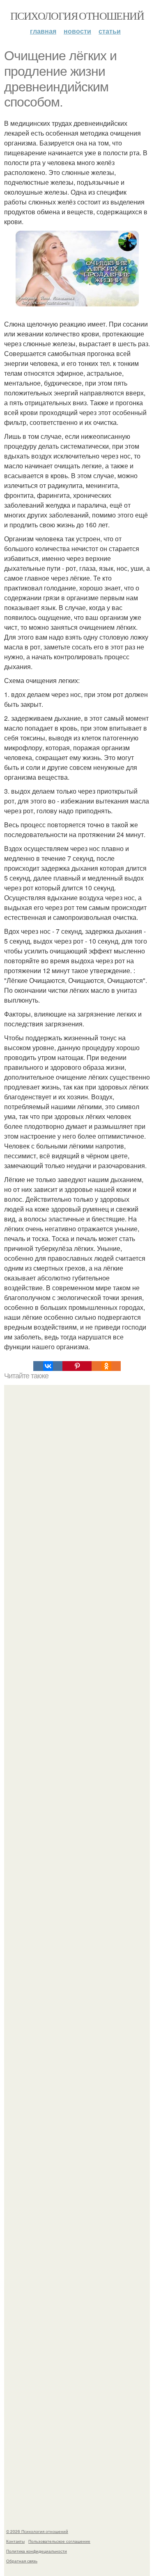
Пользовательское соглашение (59, 2541)
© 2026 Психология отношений (37, 2531)
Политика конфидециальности (37, 2551)
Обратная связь (22, 2561)
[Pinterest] (77, 1366)
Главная (43, 31)
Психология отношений (77, 16)
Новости (77, 31)
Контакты (15, 2541)
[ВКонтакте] (48, 1366)
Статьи (110, 31)
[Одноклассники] (106, 1366)
